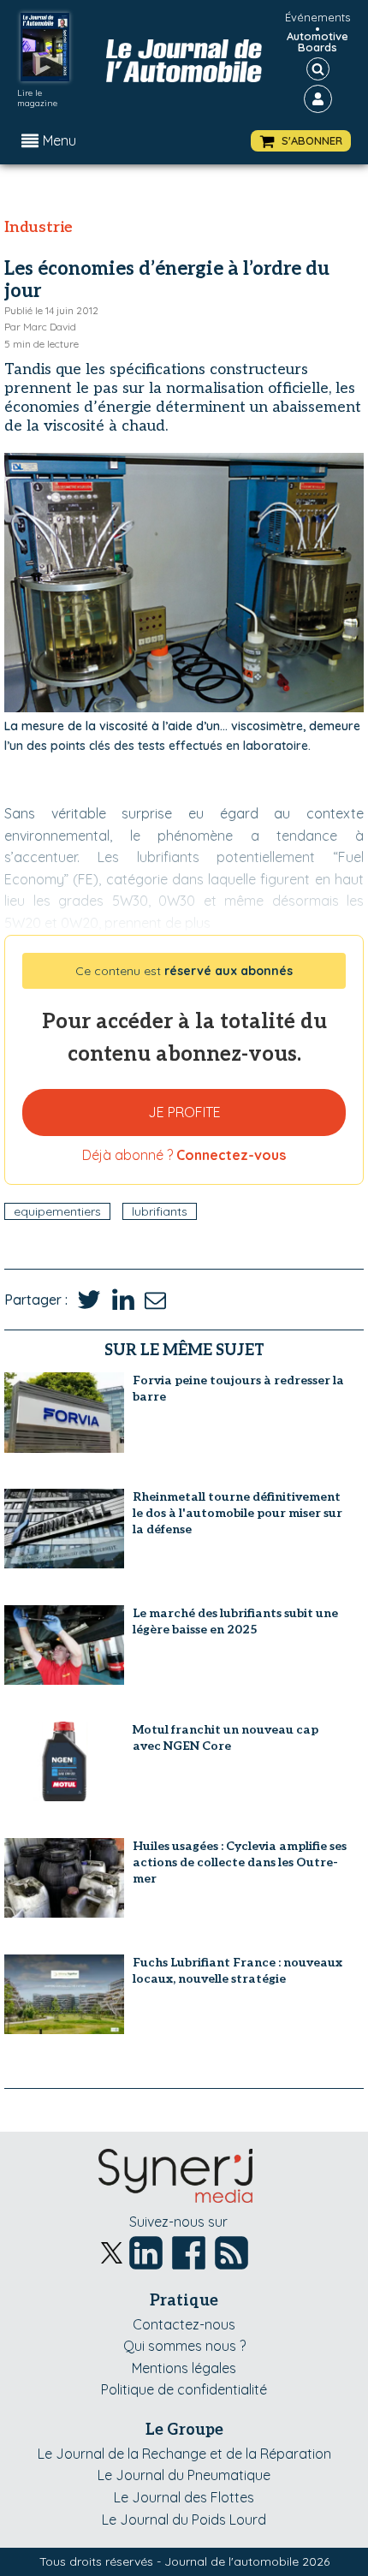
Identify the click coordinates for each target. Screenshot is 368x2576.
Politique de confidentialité (184, 2389)
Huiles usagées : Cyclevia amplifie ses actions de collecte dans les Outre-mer (240, 1862)
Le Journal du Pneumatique (184, 2475)
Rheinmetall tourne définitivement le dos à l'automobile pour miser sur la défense (237, 1513)
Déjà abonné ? (184, 1155)
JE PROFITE (184, 1112)
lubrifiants (160, 1211)
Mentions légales (184, 2368)
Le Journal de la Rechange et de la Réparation (184, 2454)
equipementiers (57, 1211)
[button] (301, 141)
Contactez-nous (184, 2324)
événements (318, 17)
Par (40, 327)
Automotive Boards (318, 42)
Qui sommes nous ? (184, 2346)
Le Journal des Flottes (184, 2497)
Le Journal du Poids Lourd (184, 2519)
